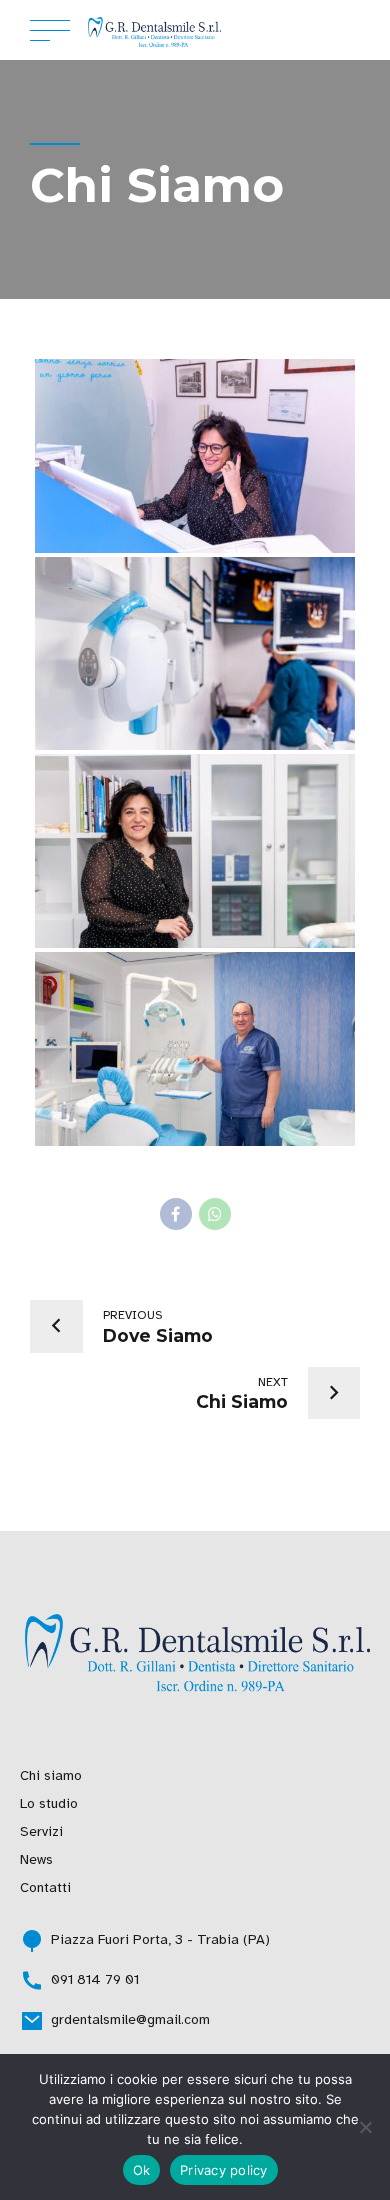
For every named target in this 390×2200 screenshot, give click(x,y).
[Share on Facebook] (176, 1214)
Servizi (41, 1831)
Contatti (45, 1887)
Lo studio (49, 1803)
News (36, 1859)
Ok (142, 2170)
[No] (365, 2127)
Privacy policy (224, 2170)
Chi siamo (51, 1775)
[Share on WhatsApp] (215, 1214)
